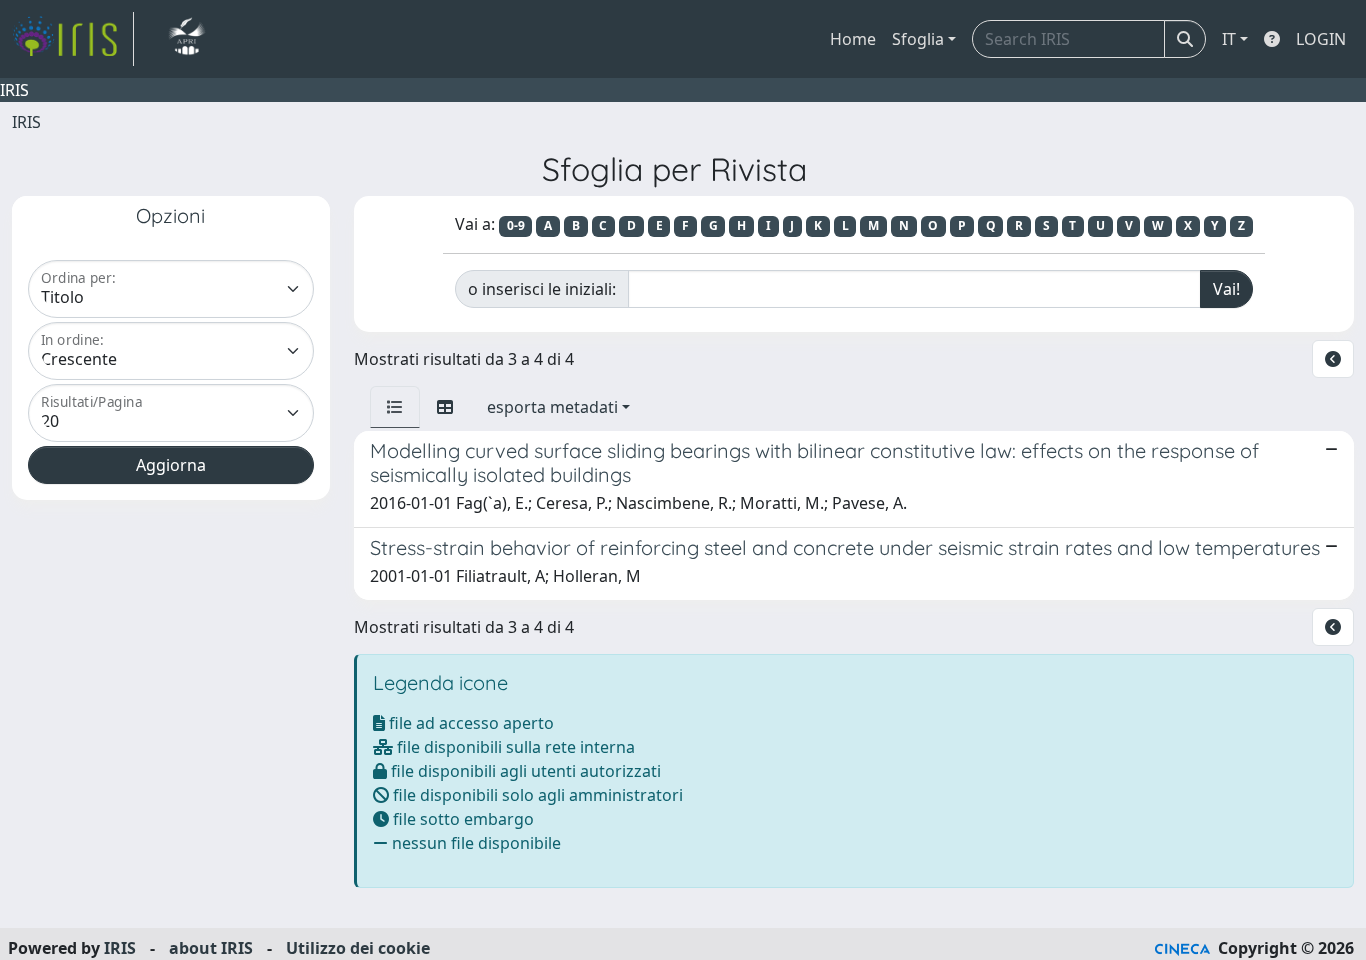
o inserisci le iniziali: (542, 289)
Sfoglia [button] (918, 39)
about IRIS (211, 948)
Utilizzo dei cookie (358, 948)
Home (853, 39)
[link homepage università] (186, 39)
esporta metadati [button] (552, 407)
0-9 (516, 225)
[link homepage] (73, 39)
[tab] (395, 407)
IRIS (26, 122)
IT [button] (1229, 39)
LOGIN (1321, 39)
